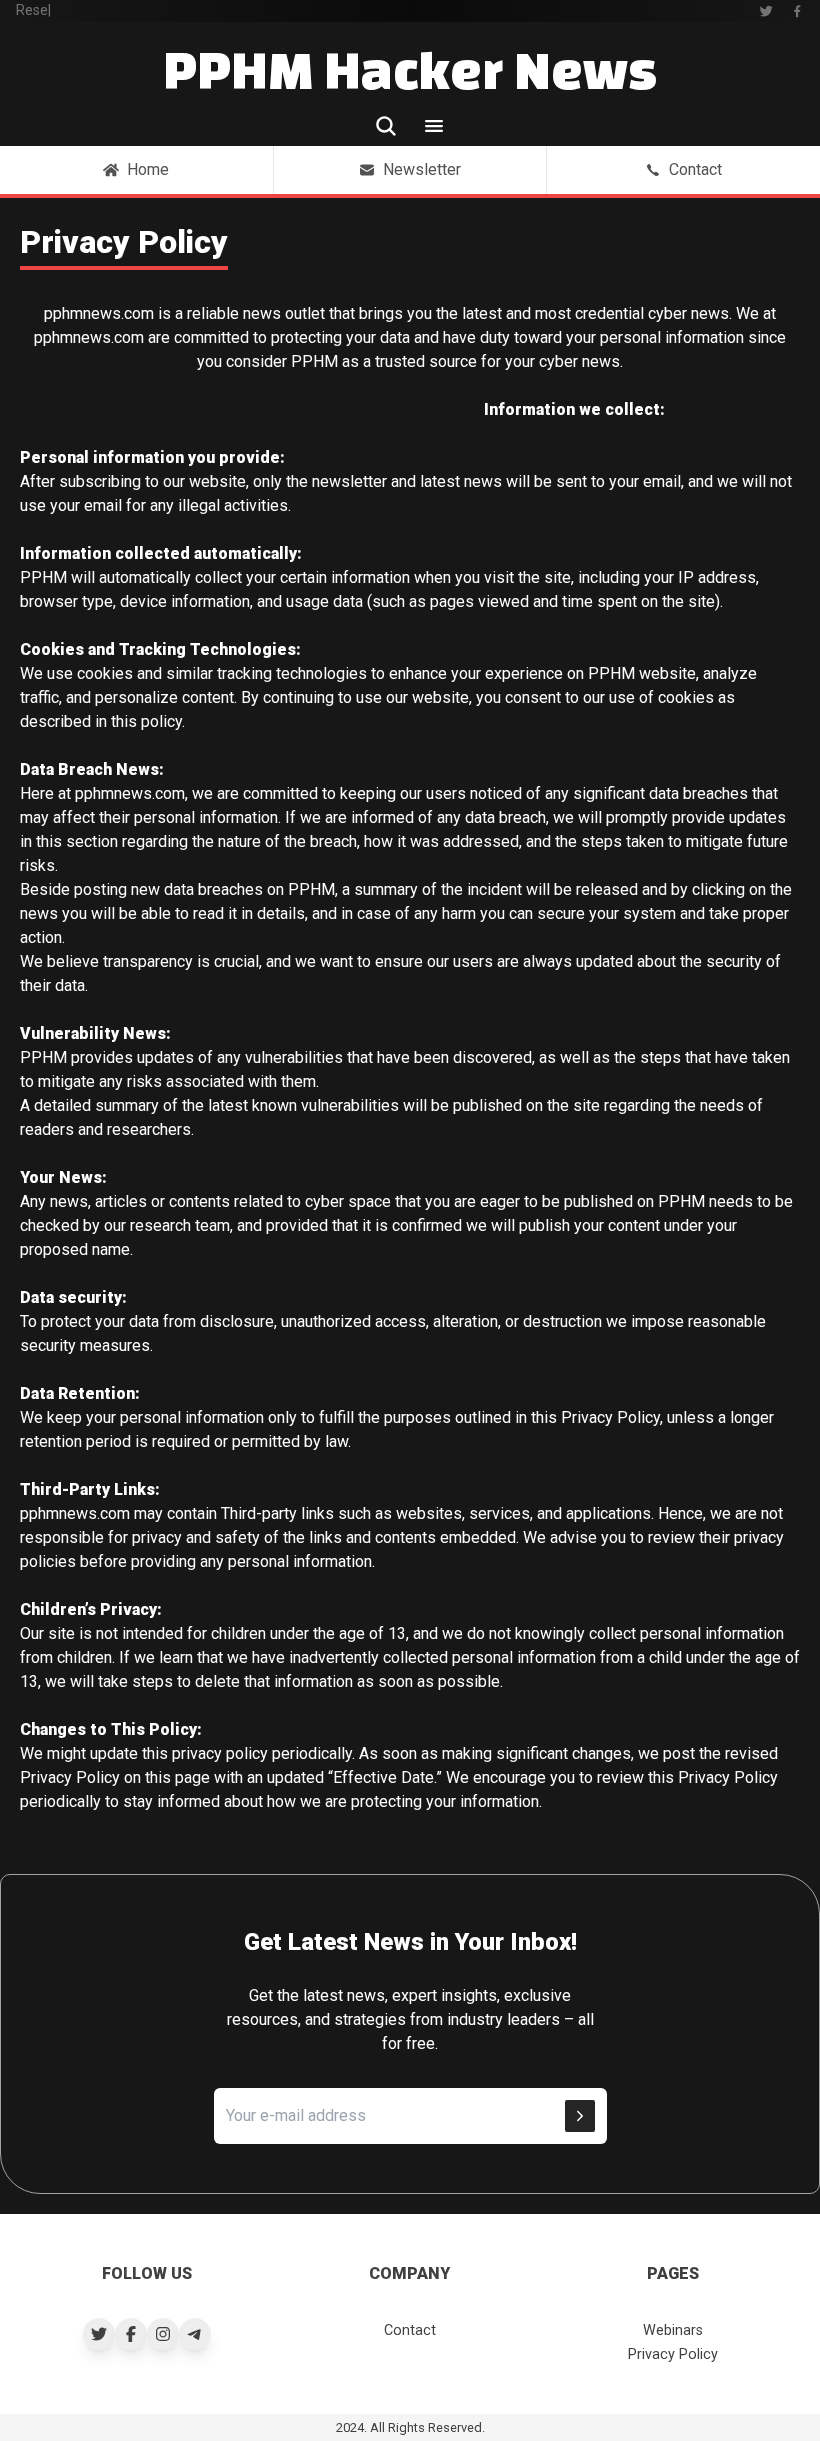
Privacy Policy (673, 2354)
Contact (695, 169)
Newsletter (422, 169)
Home (148, 169)
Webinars (673, 2330)
